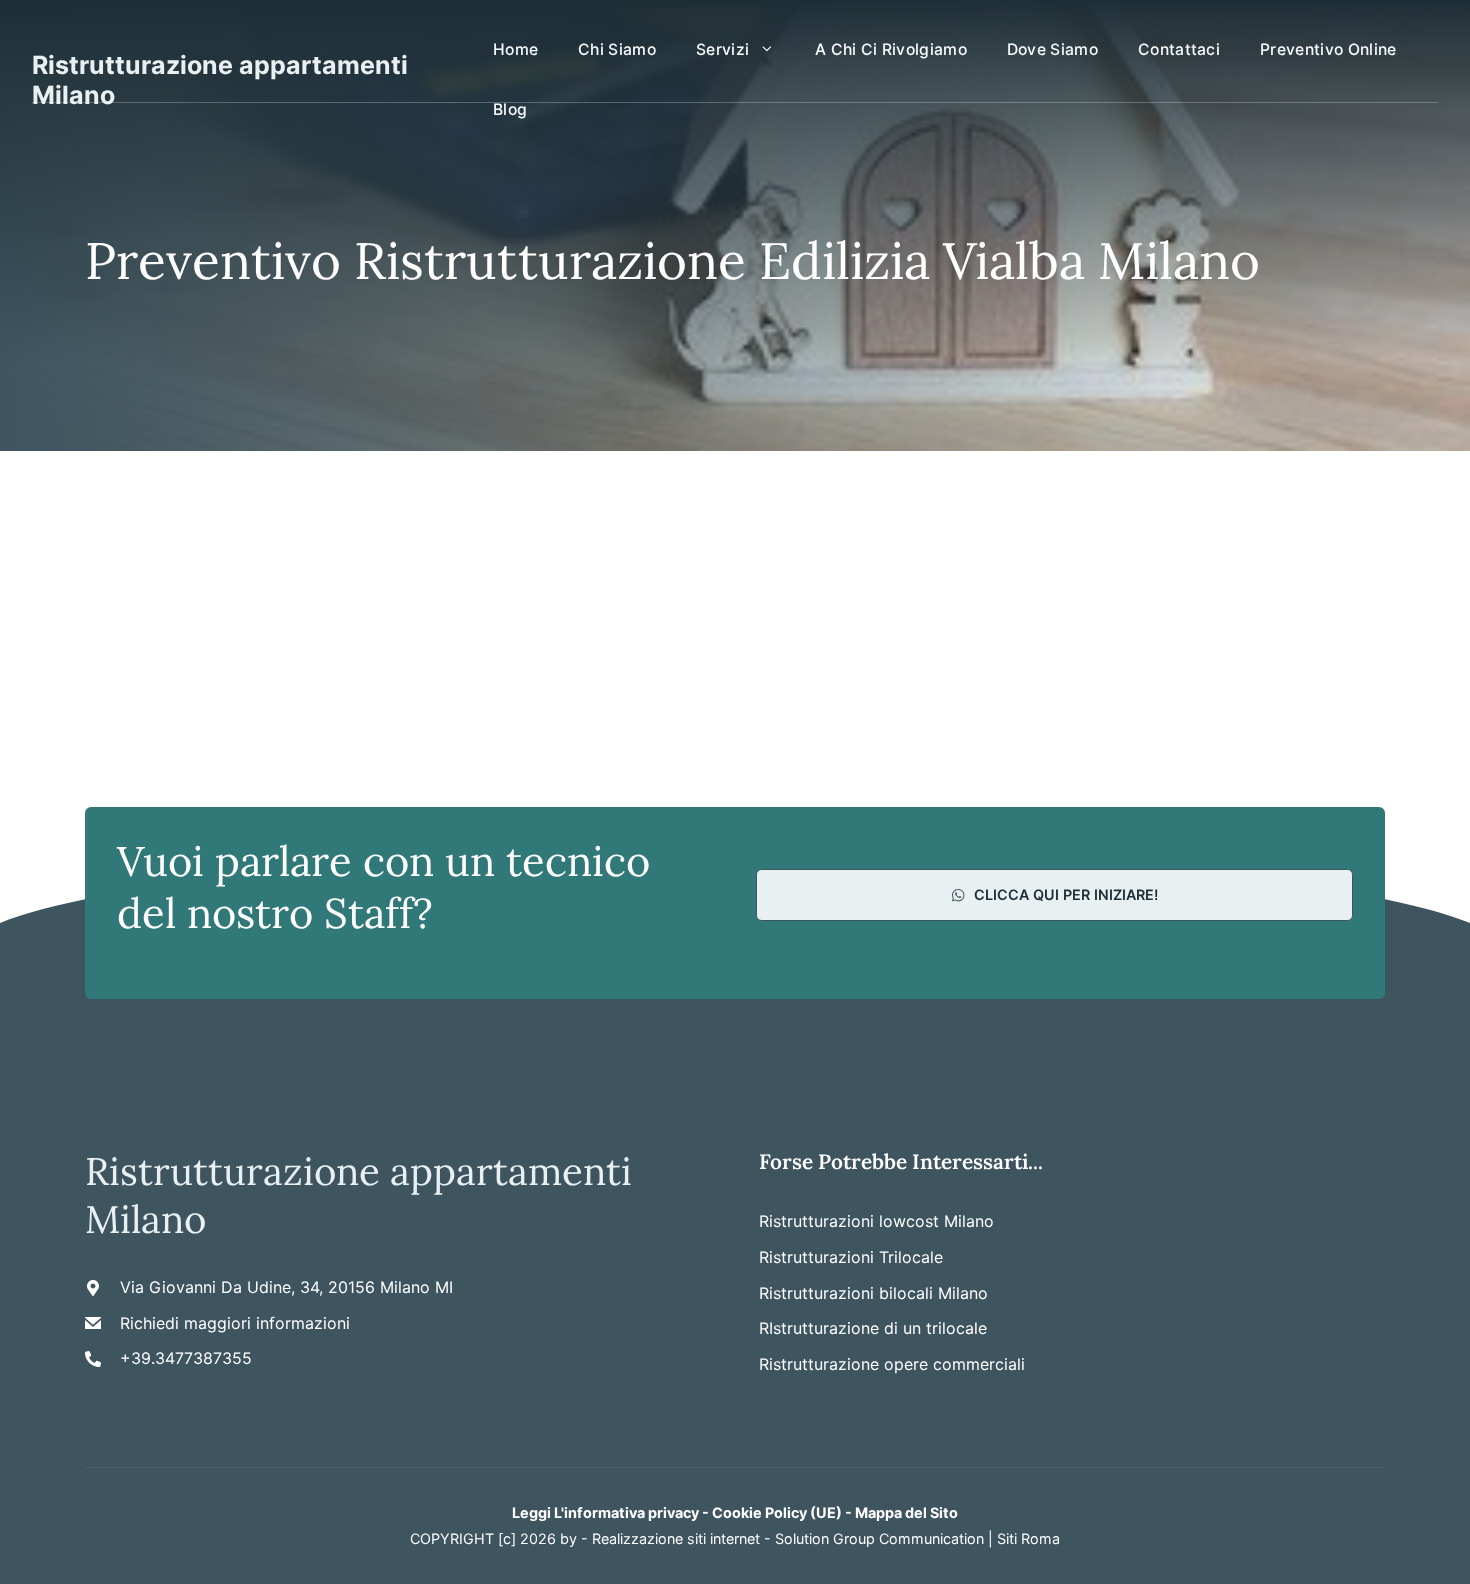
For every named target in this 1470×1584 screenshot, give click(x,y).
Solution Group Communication (879, 1538)
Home (515, 49)
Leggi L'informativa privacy (605, 1512)
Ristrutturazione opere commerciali (892, 1364)
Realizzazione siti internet (676, 1538)
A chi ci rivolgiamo (891, 49)
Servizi (722, 49)
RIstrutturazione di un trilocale (873, 1328)
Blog (510, 109)
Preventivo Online (1328, 49)
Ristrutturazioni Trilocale (851, 1257)
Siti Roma (1028, 1538)
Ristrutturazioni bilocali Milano (873, 1293)
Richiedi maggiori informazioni (235, 1323)
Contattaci (1179, 49)
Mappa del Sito (906, 1512)
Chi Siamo (617, 49)
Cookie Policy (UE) (777, 1512)
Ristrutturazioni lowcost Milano (876, 1221)
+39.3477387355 (186, 1358)
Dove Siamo (1052, 49)
